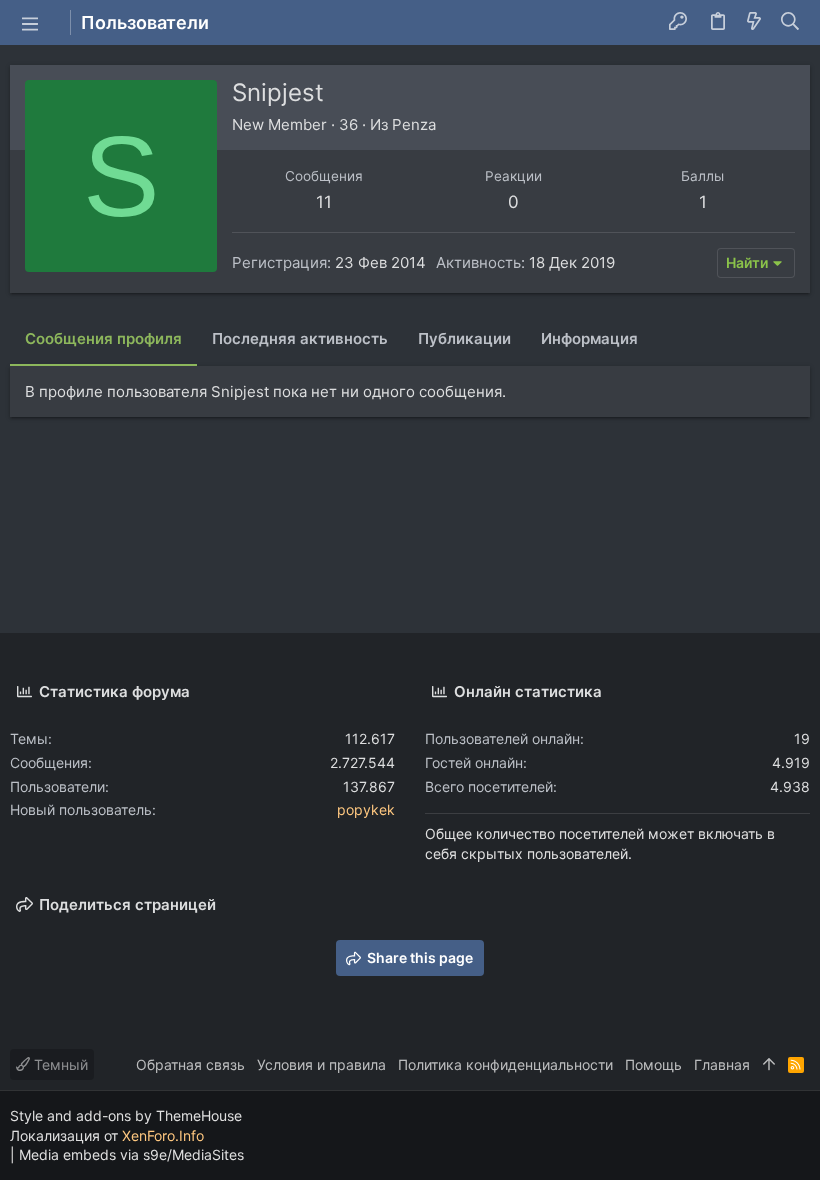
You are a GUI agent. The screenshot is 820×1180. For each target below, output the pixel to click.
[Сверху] (769, 1065)
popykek (366, 809)
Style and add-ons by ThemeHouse (126, 1115)
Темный (59, 1064)
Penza (414, 124)
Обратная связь (190, 1064)
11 (324, 202)
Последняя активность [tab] (300, 338)
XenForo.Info (163, 1135)
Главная (722, 1064)
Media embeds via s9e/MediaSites (131, 1154)
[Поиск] (790, 23)
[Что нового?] (754, 23)
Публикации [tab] (464, 338)
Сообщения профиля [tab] (103, 338)
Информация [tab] (589, 338)
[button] (30, 23)
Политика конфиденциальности (505, 1064)
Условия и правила (321, 1064)
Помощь (653, 1064)
